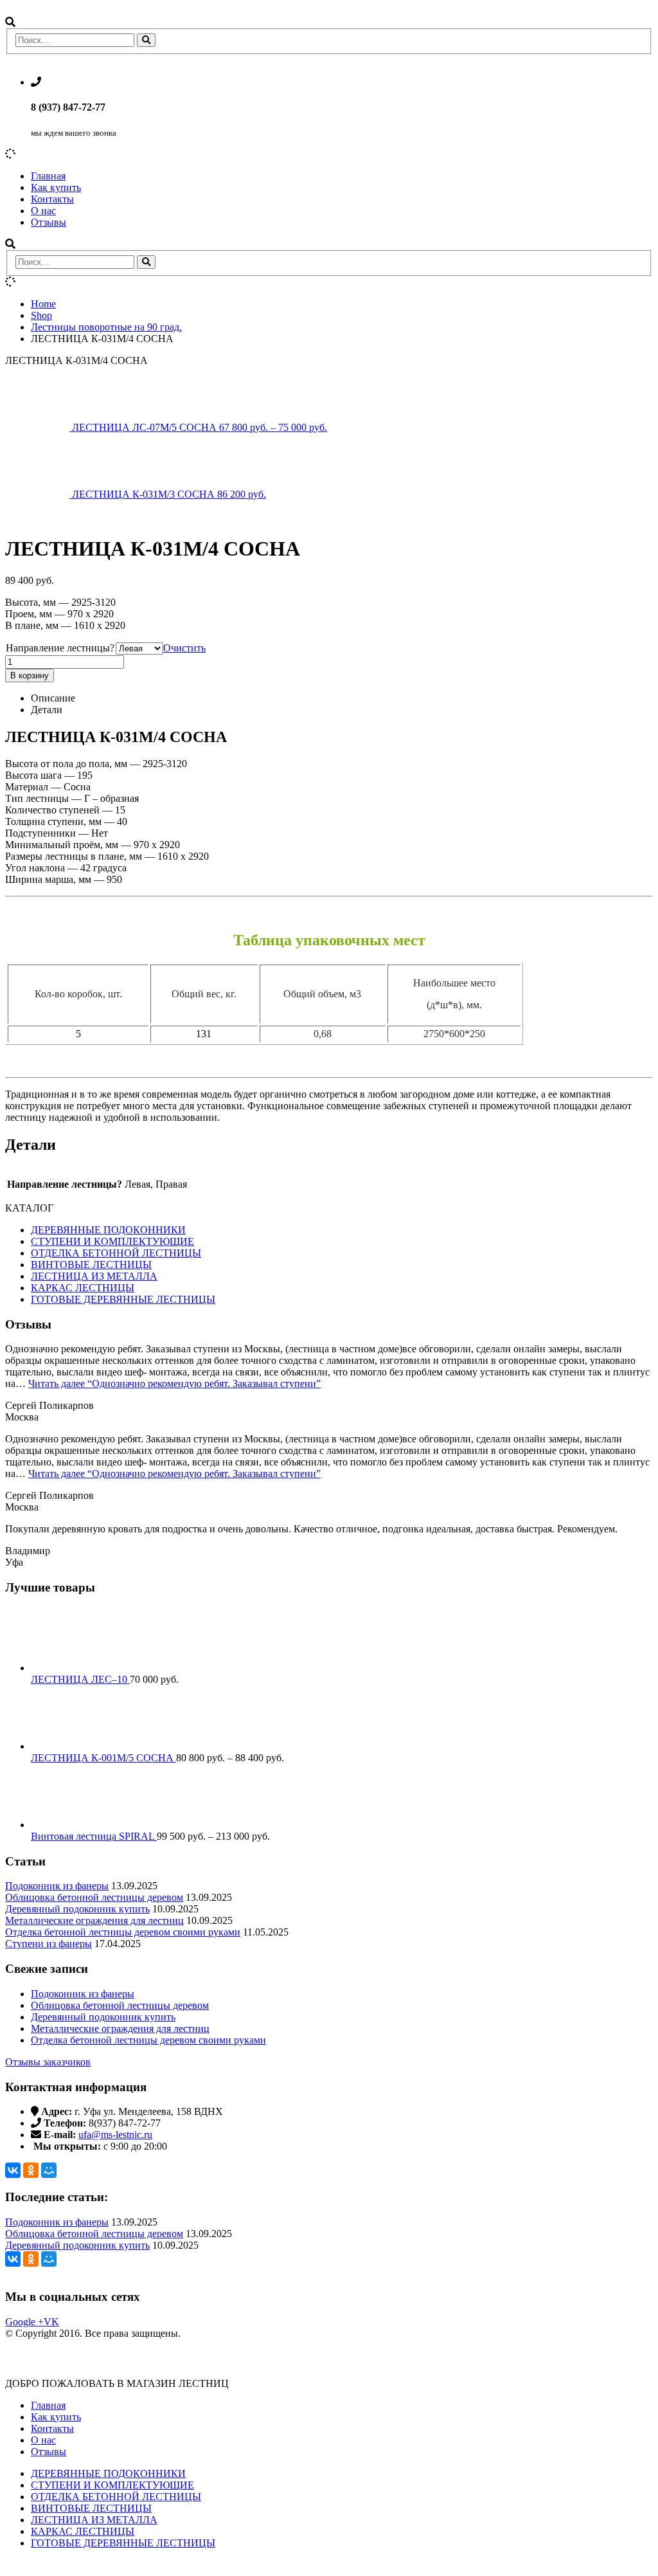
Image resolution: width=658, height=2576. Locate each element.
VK (51, 2322)
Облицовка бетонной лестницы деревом (94, 1897)
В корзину (30, 676)
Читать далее (174, 1383)
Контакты (52, 199)
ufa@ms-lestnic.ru (115, 2135)
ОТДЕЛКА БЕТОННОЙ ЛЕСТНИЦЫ (116, 1253)
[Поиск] (146, 40)
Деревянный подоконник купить (77, 1909)
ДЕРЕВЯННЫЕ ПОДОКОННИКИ (108, 1230)
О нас (43, 211)
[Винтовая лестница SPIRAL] (342, 1797)
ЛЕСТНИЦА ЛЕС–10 (80, 1679)
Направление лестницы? (60, 648)
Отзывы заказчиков (48, 2062)
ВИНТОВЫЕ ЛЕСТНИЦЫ (91, 1265)
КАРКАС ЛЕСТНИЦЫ (83, 1288)
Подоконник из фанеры (57, 1886)
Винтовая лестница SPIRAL (94, 1836)
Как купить (56, 187)
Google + (24, 2322)
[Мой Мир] (49, 2170)
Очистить (184, 648)
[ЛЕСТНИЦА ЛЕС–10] (342, 1640)
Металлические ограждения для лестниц (94, 1920)
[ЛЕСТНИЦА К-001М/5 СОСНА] (342, 1719)
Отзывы (49, 222)
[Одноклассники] (31, 2170)
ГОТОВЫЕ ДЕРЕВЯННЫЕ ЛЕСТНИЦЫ (123, 1299)
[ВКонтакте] (13, 2170)
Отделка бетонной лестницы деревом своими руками (123, 1932)
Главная (48, 176)
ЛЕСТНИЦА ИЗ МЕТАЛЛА (94, 1276)
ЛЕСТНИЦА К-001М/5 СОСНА (103, 1758)
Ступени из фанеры (49, 1944)
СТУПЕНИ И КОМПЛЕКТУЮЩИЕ (112, 1241)
